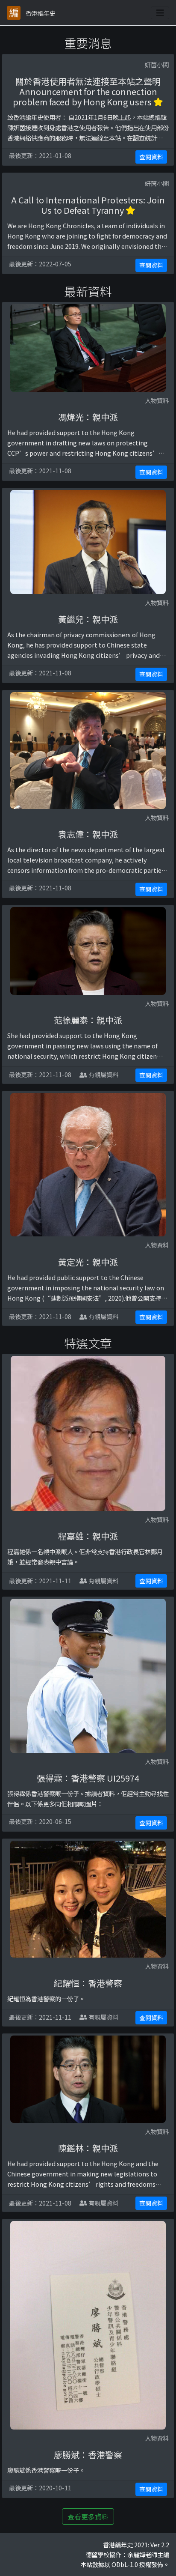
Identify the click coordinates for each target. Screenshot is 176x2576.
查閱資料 (151, 157)
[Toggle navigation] (160, 13)
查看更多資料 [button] (88, 2516)
